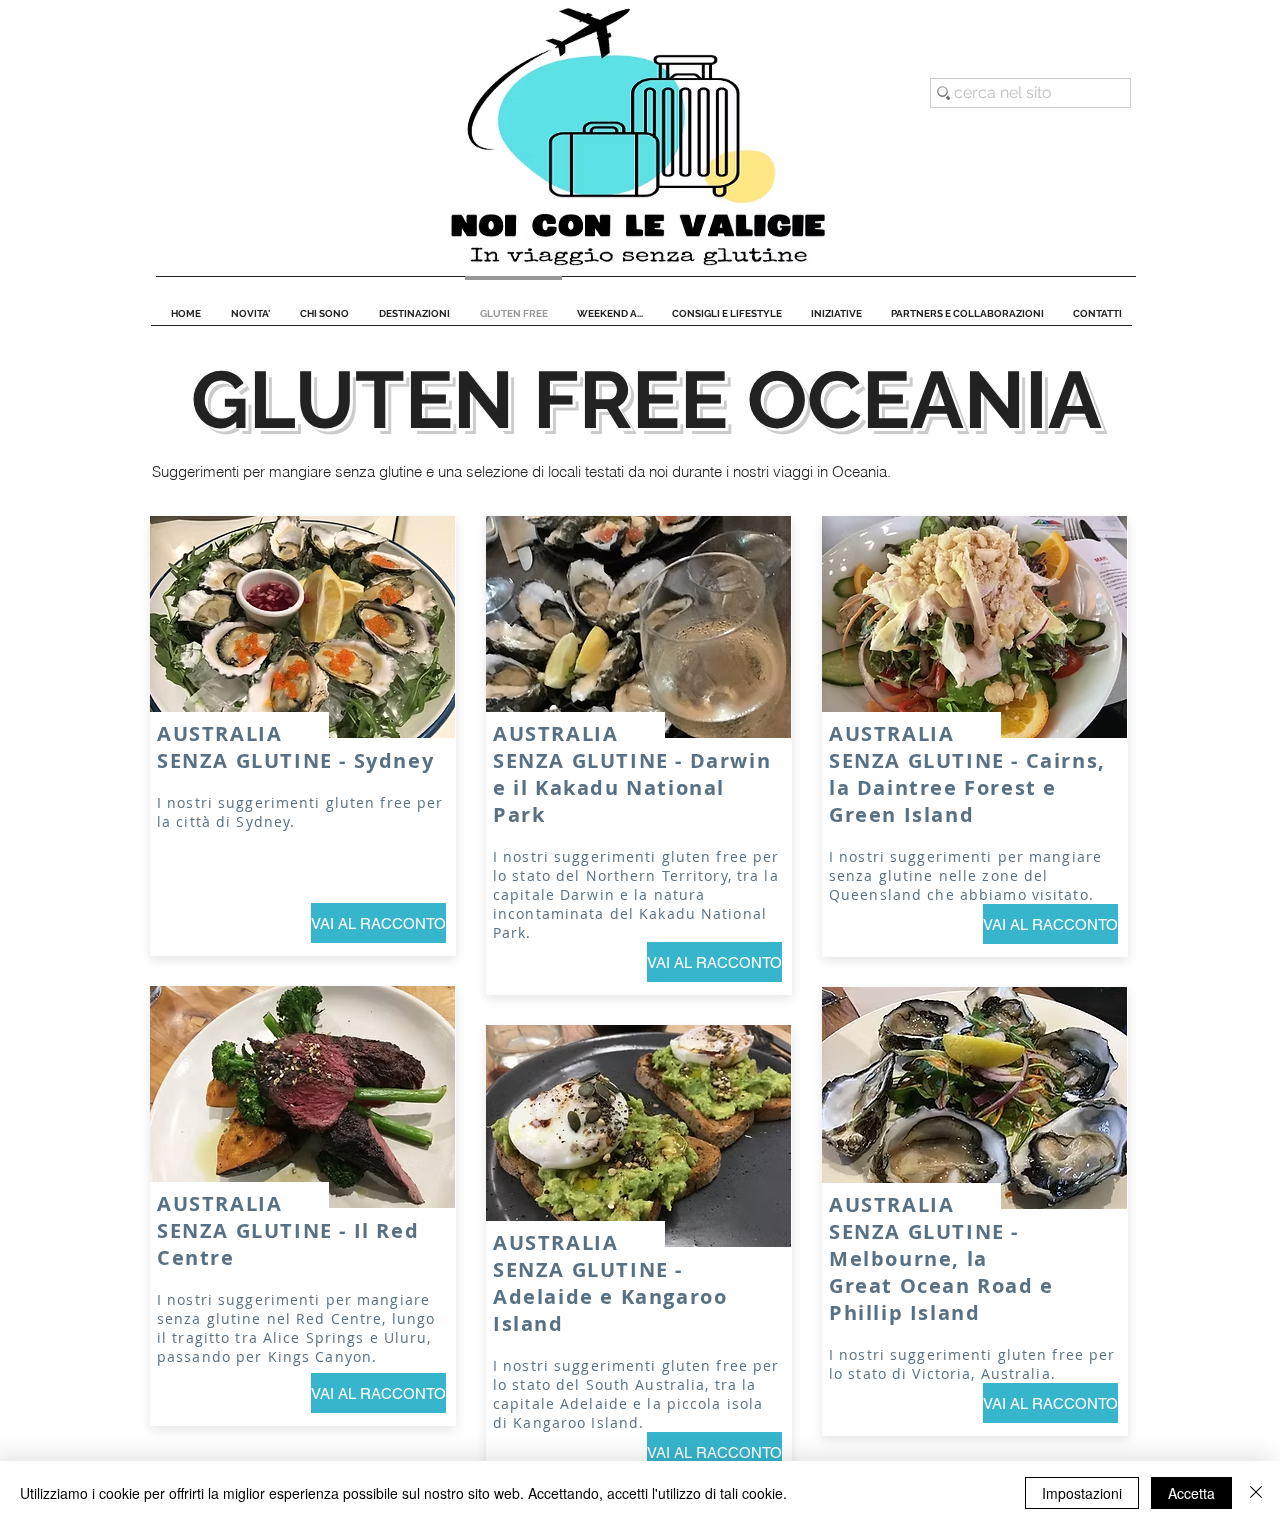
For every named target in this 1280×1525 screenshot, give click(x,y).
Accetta (1191, 1493)
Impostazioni (1082, 1493)
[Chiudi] (1256, 1493)
